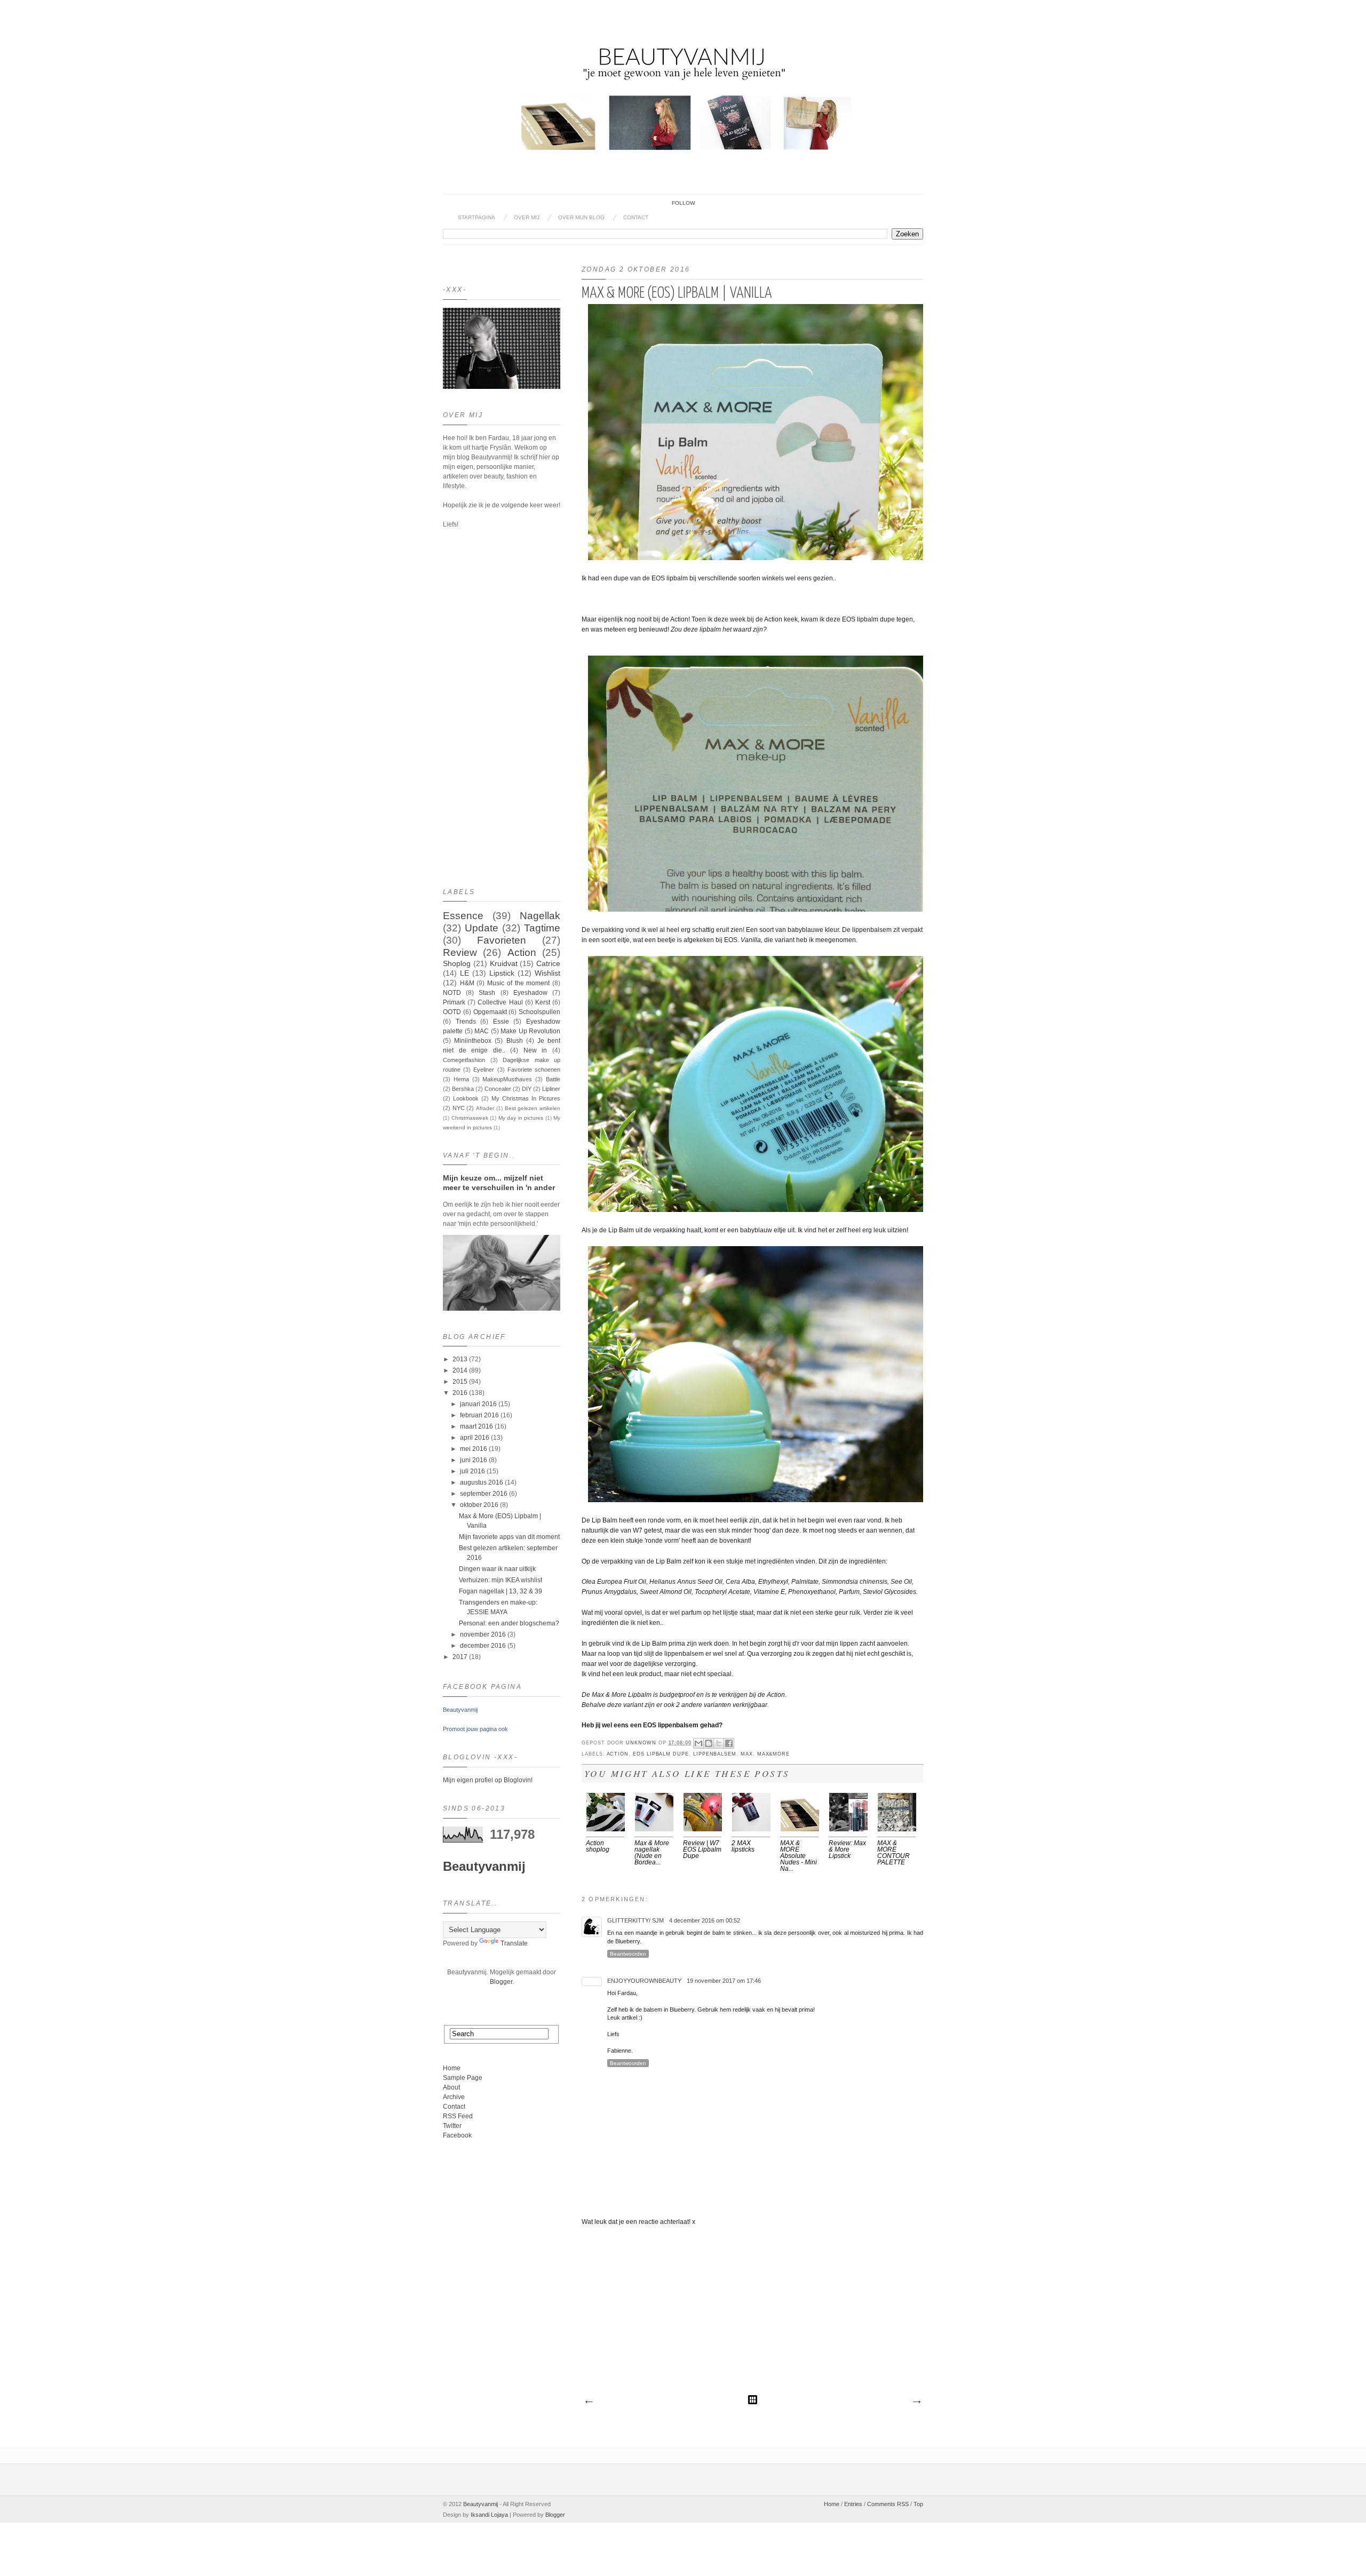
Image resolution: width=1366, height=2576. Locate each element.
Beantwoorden (628, 1954)
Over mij (527, 217)
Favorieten (502, 940)
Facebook (457, 2135)
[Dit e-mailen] (698, 1743)
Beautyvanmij (460, 1710)
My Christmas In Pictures (526, 1098)
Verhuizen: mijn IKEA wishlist (501, 1580)
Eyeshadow (530, 993)
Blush (515, 1041)
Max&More (774, 1754)
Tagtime (542, 928)
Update (482, 928)
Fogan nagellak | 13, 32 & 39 (501, 1591)
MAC (482, 1031)
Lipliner (551, 1089)
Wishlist (547, 973)
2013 (460, 1359)
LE (464, 973)
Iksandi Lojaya (489, 2515)
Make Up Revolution (530, 1031)
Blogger (501, 1982)
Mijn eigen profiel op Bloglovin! (488, 1780)
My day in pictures (521, 1118)
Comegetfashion (464, 1060)
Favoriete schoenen (534, 1070)
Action (618, 1754)
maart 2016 (476, 1426)
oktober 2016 (479, 1505)
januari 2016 (478, 1404)
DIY (527, 1089)
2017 (460, 1657)
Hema (461, 1079)
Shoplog (457, 963)
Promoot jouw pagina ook (475, 1729)
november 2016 (483, 1634)
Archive (454, 2097)
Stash (487, 993)
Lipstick (502, 973)
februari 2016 (479, 1415)
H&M (467, 983)
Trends (466, 1022)
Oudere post (916, 2402)
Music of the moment (518, 983)
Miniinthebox (473, 1041)
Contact (636, 217)
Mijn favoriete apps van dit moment (509, 1537)
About (451, 2087)
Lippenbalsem (715, 1754)
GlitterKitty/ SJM (636, 1920)
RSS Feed (458, 2116)
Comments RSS (888, 2504)
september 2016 (484, 1494)
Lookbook (466, 1098)
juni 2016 (474, 1460)
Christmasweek (470, 1118)
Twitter (452, 2126)
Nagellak (540, 916)
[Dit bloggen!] (709, 1743)
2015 (460, 1382)
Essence (463, 916)
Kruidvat (504, 963)
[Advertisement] (752, 2314)
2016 (460, 1393)
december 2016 (483, 1646)
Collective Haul (500, 1002)
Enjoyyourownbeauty (644, 1981)
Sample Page (463, 2078)
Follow (683, 203)
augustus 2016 (482, 1482)
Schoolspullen (539, 1012)
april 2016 (475, 1438)
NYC (459, 1108)
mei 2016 (474, 1449)
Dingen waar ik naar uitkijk (497, 1569)
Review (460, 952)
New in (535, 1050)
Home (452, 2068)
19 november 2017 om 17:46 (724, 1981)
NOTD (452, 993)
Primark (454, 1002)
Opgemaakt (490, 1012)
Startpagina (476, 217)
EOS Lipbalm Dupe (661, 1754)
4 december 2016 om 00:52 (705, 1920)
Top (918, 2504)
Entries (853, 2504)
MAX (747, 1754)
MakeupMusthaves (507, 1079)
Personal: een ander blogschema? (509, 1623)
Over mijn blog (581, 217)
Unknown (642, 1743)
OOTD (452, 1012)
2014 (460, 1370)
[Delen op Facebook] (729, 1743)
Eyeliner (484, 1070)
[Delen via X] (719, 1743)
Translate (514, 1943)
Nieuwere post (589, 2402)
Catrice (548, 963)
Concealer (498, 1089)
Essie (501, 1022)
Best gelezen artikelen (533, 1108)
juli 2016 (472, 1471)
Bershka (463, 1089)
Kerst (543, 1002)
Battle (553, 1079)
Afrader (485, 1108)
